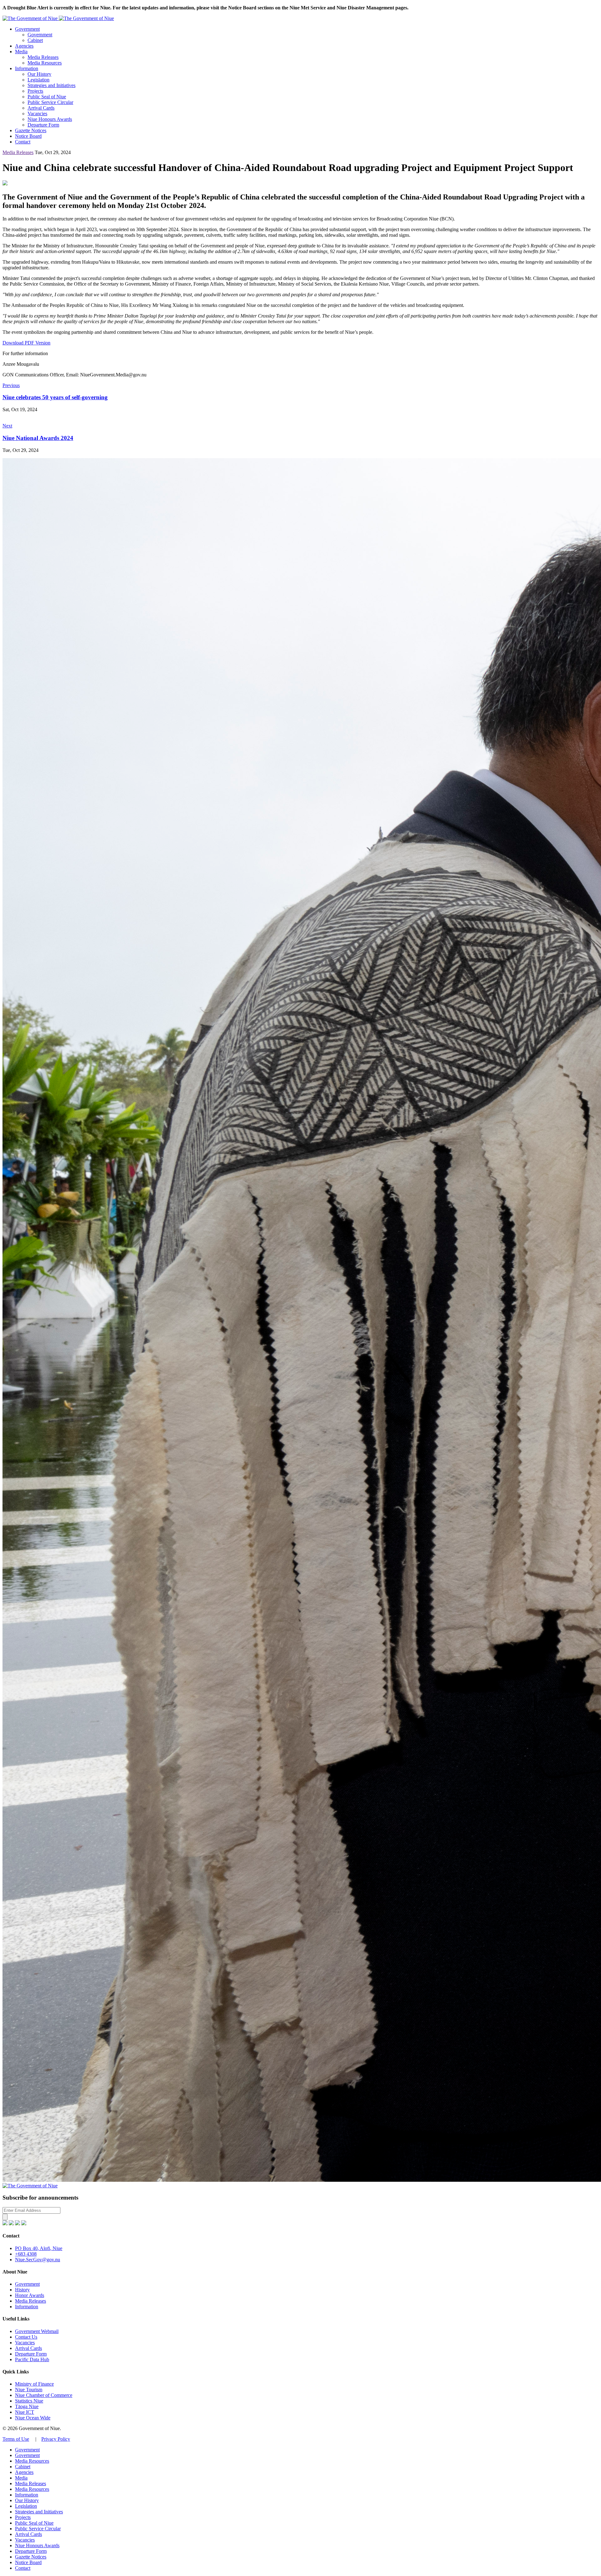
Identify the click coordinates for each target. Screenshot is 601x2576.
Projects (35, 91)
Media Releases (43, 57)
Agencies (24, 46)
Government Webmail (37, 2331)
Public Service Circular (50, 102)
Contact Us (26, 2337)
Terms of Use (16, 2439)
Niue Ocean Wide (33, 2418)
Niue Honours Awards (50, 119)
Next (7, 426)
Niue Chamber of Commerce (44, 2395)
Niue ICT (25, 2412)
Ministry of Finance (34, 2384)
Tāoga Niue (27, 2406)
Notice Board (28, 136)
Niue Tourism (29, 2390)
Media (21, 52)
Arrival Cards (41, 108)
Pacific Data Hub (32, 2359)
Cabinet (35, 40)
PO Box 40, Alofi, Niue (39, 2248)
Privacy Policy (56, 2439)
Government (27, 29)
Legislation (39, 80)
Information (27, 68)
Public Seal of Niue (47, 97)
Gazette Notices (31, 130)
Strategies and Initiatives (51, 85)
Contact (23, 142)
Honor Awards (30, 2295)
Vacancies (37, 114)
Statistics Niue (29, 2401)
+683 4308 (26, 2254)
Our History (39, 74)
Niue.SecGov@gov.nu (38, 2260)
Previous (11, 385)
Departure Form (43, 125)
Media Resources (45, 63)
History (22, 2290)
